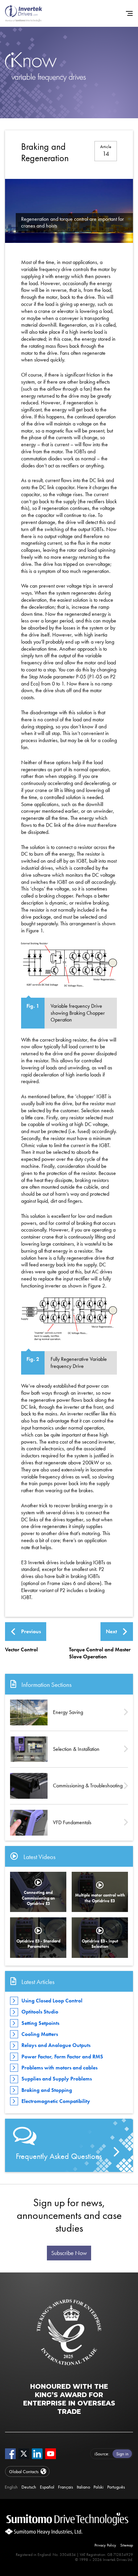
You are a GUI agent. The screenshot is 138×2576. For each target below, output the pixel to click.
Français (65, 2487)
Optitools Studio (40, 2012)
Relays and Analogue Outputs (56, 2045)
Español (47, 2487)
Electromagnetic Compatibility (56, 2101)
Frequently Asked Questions (59, 2156)
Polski (98, 2487)
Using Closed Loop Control (52, 2001)
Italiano (83, 2487)
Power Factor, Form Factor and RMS (62, 2057)
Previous (31, 1631)
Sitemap (127, 2545)
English (11, 2487)
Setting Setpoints (40, 2023)
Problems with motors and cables (59, 2068)
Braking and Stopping (47, 2090)
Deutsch (29, 2487)
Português (116, 2487)
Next (111, 1631)
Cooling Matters (40, 2034)
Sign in (122, 2454)
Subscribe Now (69, 2253)
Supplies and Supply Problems (57, 2079)
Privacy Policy (105, 2545)
